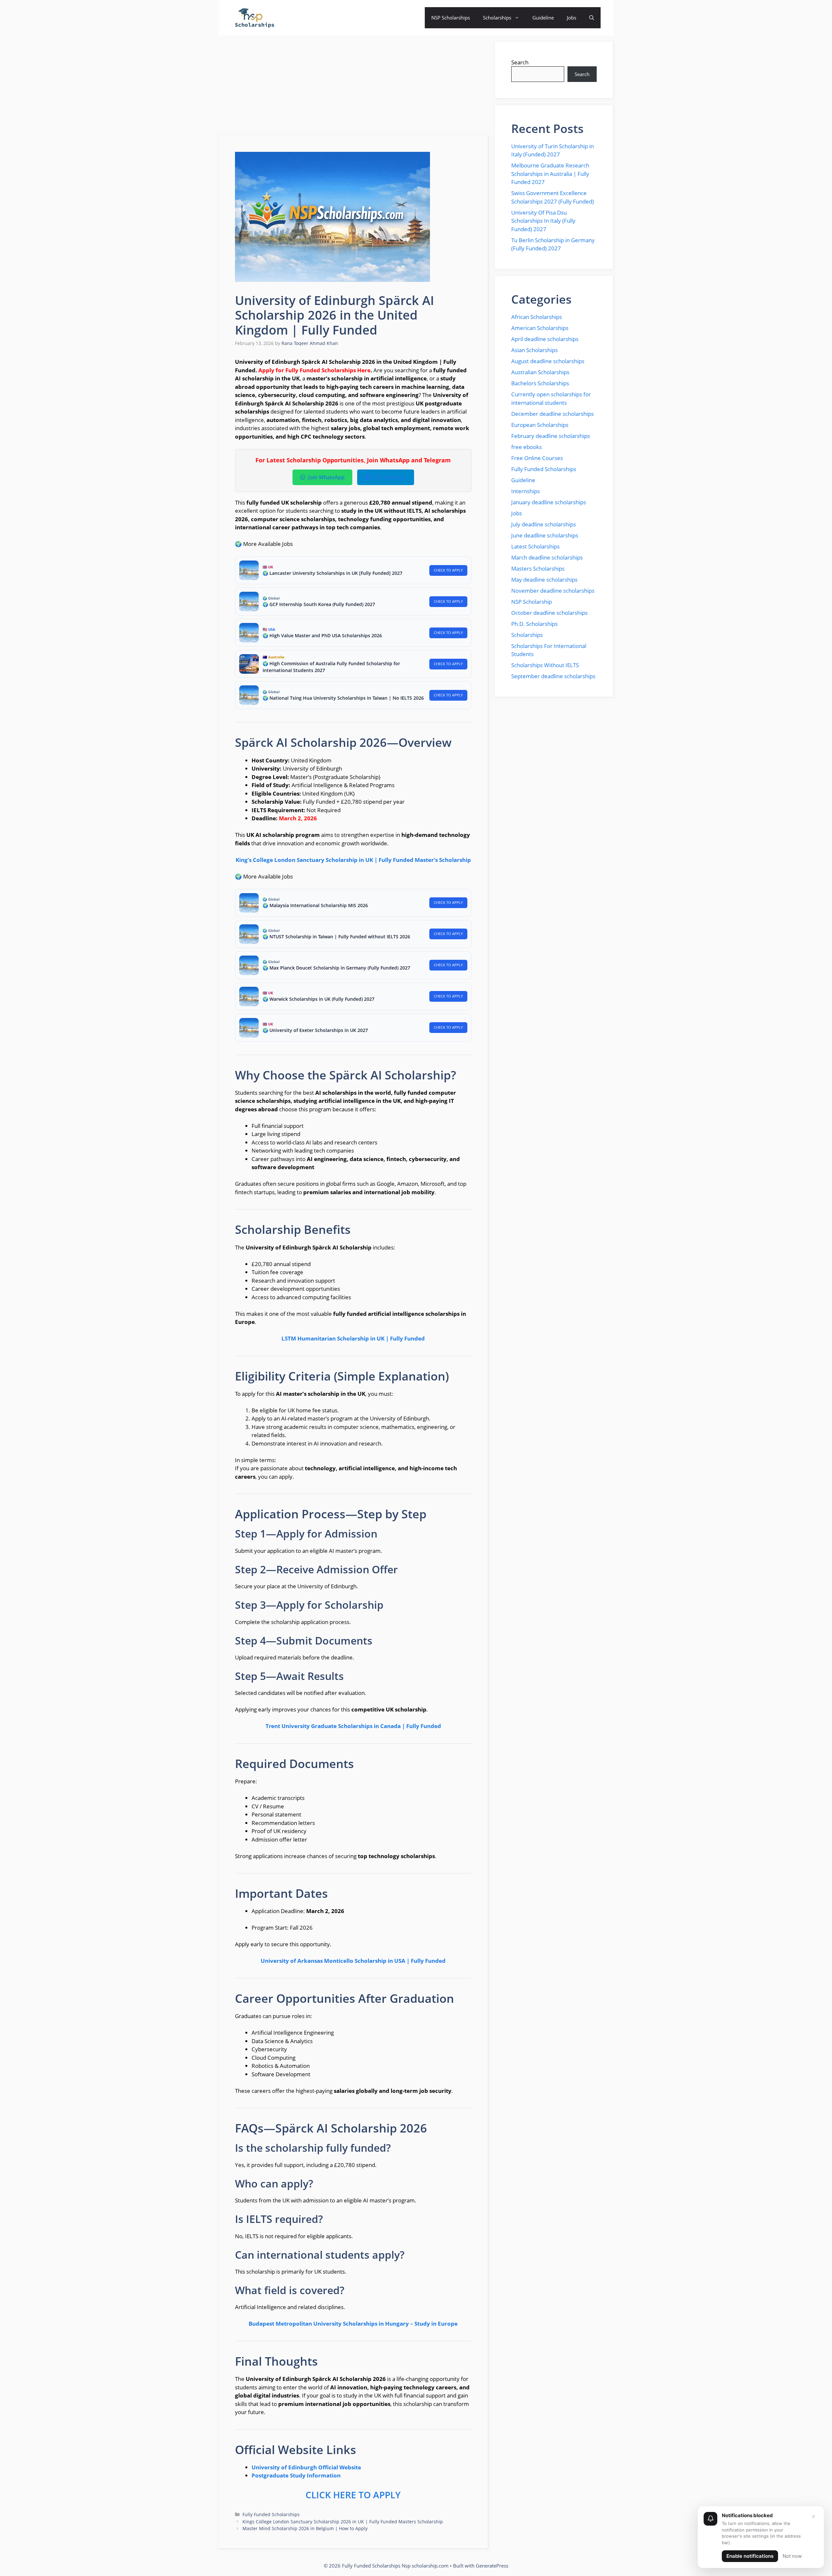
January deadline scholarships (549, 502)
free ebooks (526, 447)
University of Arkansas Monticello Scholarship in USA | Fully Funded (353, 1961)
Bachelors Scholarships (540, 383)
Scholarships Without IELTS (545, 665)
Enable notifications (750, 2556)
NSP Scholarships (451, 18)
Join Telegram (390, 477)
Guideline (543, 18)
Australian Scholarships (540, 372)
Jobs (572, 18)
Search (520, 62)
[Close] (813, 2517)
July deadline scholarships (544, 524)
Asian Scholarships (534, 350)
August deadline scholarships (548, 361)
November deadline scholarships (553, 591)
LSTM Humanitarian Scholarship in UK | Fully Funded (353, 1338)
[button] (592, 18)
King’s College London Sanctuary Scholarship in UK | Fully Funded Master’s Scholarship (353, 860)
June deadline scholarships (545, 535)
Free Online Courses (537, 458)
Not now (792, 2556)
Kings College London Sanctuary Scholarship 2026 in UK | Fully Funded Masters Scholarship (343, 2522)
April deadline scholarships (545, 339)
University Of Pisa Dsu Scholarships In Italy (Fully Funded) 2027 (543, 221)
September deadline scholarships (553, 676)
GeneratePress (492, 2566)
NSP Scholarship (532, 602)
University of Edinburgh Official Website (306, 2467)
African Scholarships (537, 317)
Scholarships (497, 18)
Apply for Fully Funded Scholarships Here (314, 370)
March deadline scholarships (547, 557)
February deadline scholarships (551, 436)
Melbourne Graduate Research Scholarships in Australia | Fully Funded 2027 (550, 174)
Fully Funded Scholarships (271, 2514)
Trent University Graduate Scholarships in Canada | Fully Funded (353, 1726)
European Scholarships (540, 425)
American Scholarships (540, 328)
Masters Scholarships (538, 568)
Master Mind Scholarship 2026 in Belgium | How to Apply (305, 2528)
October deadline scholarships (549, 613)
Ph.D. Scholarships (534, 624)
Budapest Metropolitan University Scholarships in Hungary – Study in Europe (353, 2324)
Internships (526, 491)
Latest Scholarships (535, 546)
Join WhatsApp (326, 477)
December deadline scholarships (552, 414)
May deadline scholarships (544, 580)
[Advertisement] (354, 87)
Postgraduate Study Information (296, 2475)
